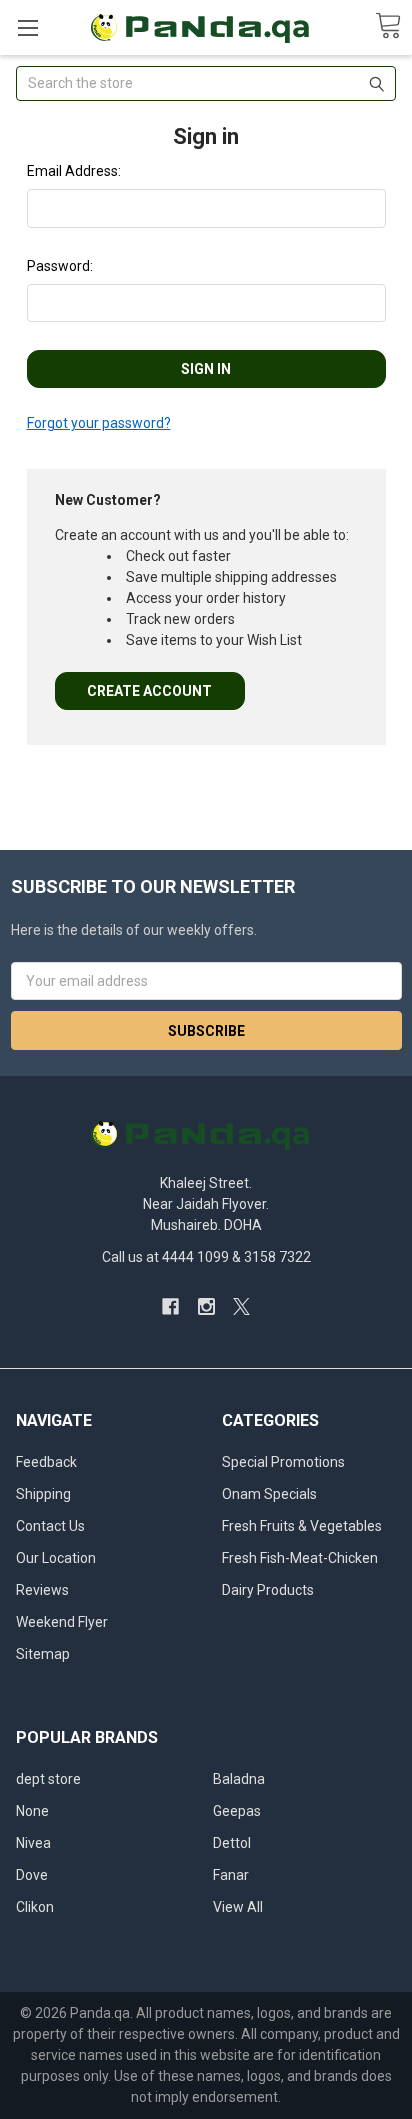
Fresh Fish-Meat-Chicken (300, 1558)
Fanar (231, 1875)
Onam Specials (269, 1494)
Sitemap (43, 1654)
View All (238, 1907)
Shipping (43, 1494)
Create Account (149, 691)
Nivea (33, 1843)
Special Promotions (283, 1462)
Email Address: (74, 171)
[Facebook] (170, 1306)
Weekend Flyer (62, 1622)
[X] (241, 1306)
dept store (48, 1779)
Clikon (35, 1907)
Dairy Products (268, 1590)
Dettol (232, 1843)
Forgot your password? (99, 423)
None (32, 1811)
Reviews (42, 1590)
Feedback (46, 1462)
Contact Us (50, 1526)
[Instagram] (206, 1306)
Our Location (56, 1558)
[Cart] (388, 26)
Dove (32, 1875)
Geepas (237, 1811)
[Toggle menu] (27, 27)
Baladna (239, 1779)
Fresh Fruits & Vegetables (302, 1526)
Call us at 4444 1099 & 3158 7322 (206, 1257)
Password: (60, 266)
